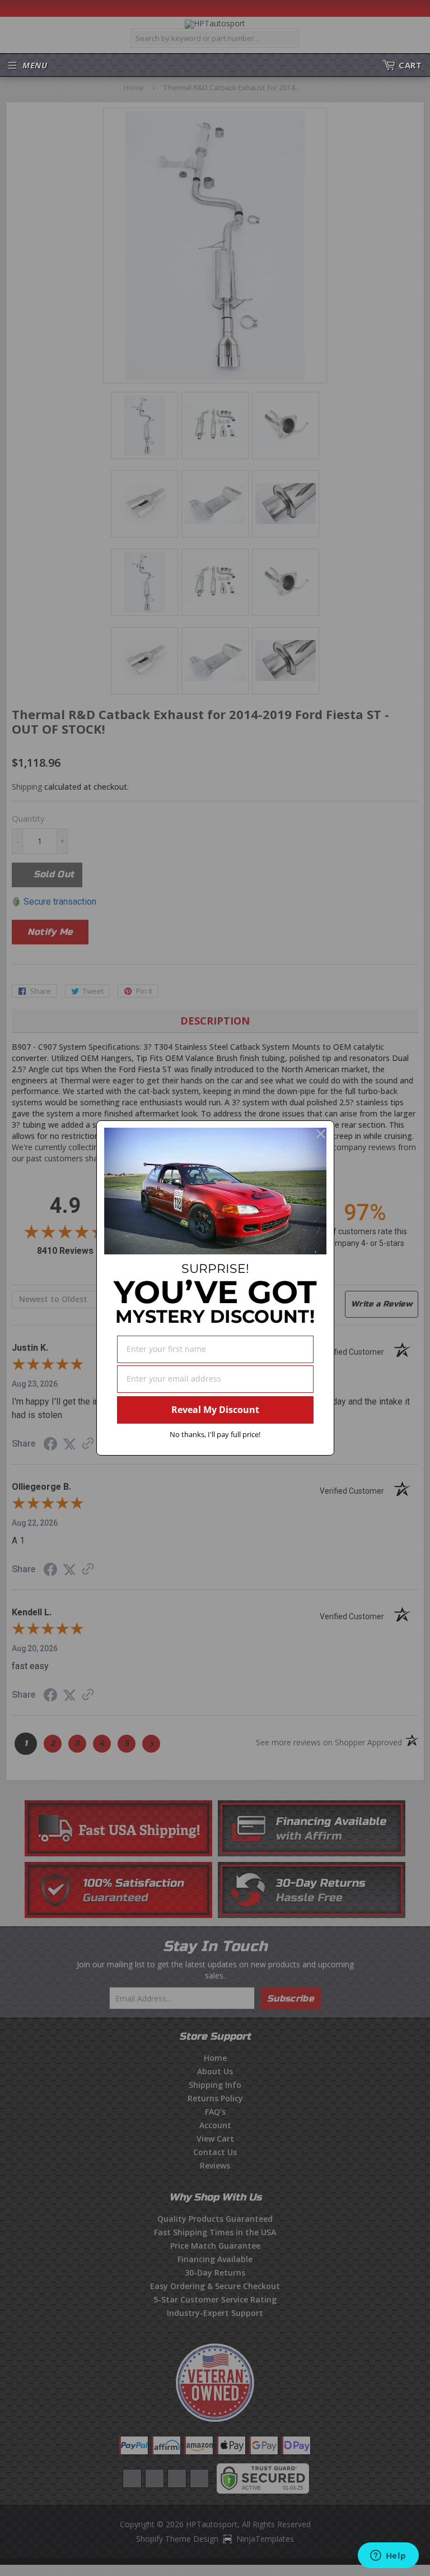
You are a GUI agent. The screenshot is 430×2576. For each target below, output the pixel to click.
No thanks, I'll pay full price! (215, 1434)
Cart (410, 65)
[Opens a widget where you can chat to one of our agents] (388, 2556)
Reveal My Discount (215, 1410)
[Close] (321, 1134)
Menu (35, 65)
